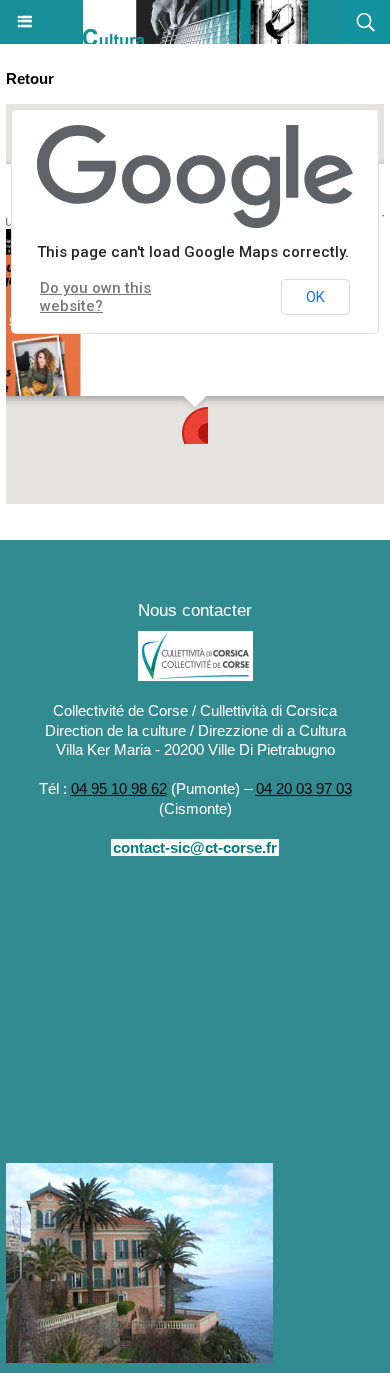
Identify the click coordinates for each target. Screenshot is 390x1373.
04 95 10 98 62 (119, 788)
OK (315, 297)
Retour (30, 78)
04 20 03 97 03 (304, 788)
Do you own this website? (95, 297)
